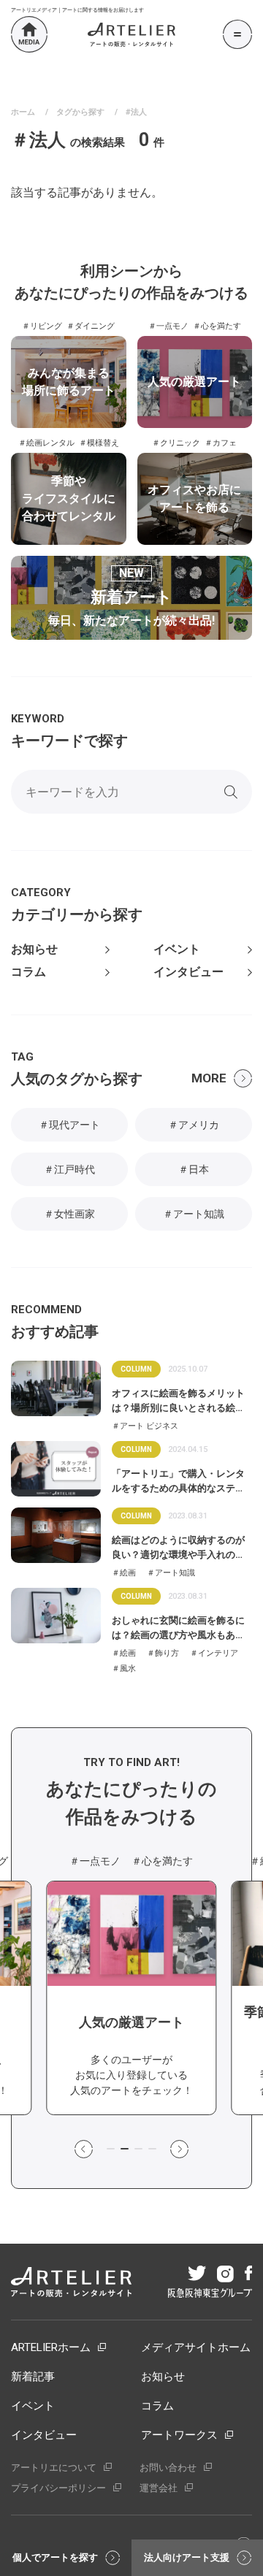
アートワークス (179, 2435)
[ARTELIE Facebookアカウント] (248, 2274)
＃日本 (194, 1169)
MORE (209, 1078)
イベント (177, 949)
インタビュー (188, 972)
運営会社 (159, 2488)
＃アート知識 (194, 1214)
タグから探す (80, 112)
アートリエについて (54, 2468)
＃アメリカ (194, 1125)
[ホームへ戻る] (29, 34)
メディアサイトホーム (196, 2347)
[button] (84, 2150)
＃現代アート (69, 1125)
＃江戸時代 (69, 1169)
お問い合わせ (168, 2468)
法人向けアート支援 (187, 2557)
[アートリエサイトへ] (131, 35)
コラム (28, 972)
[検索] (231, 792)
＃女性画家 (69, 1214)
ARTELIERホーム (51, 2347)
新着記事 (33, 2377)
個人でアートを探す (55, 2557)
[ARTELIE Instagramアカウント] (224, 2275)
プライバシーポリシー (58, 2488)
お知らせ (34, 949)
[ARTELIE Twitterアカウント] (196, 2274)
